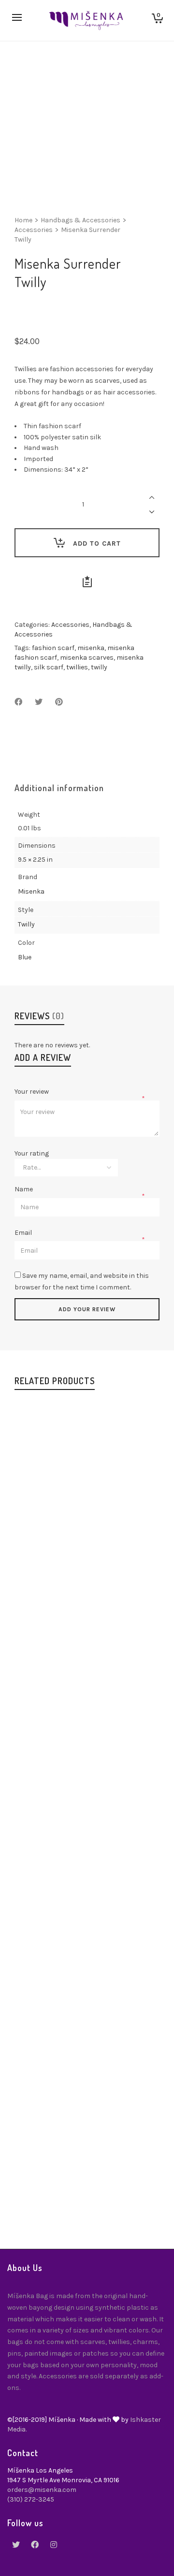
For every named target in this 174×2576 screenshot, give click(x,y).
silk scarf (49, 667)
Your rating (32, 1154)
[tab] (59, 788)
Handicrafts (87, 1585)
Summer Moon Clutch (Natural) (87, 2183)
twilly (99, 667)
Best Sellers (48, 1786)
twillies (77, 667)
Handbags (45, 1575)
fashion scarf (53, 648)
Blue (25, 957)
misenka (91, 648)
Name (24, 1189)
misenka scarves (87, 658)
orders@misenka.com (42, 2490)
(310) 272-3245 (31, 2499)
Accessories (34, 230)
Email (24, 1233)
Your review (32, 1092)
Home (23, 220)
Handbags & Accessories (80, 220)
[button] (44, 1513)
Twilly (26, 924)
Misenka (31, 891)
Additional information (59, 788)
